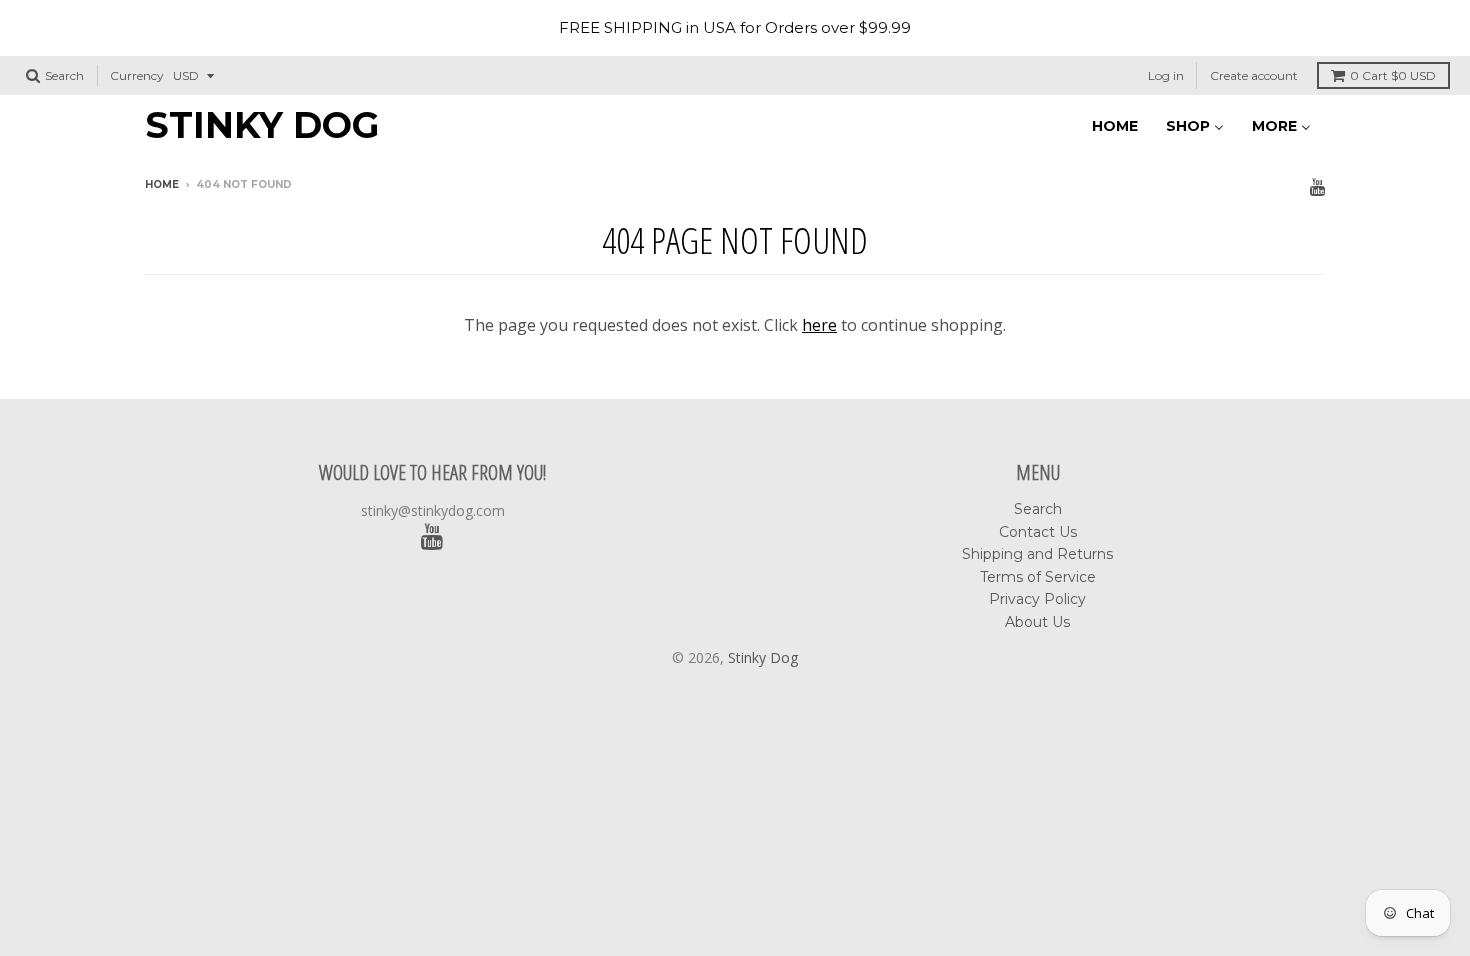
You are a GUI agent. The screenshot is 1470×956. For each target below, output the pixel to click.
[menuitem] (1115, 124)
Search (1038, 509)
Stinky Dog (262, 125)
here (819, 325)
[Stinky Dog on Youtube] (1317, 186)
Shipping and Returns (1037, 554)
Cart (1393, 75)
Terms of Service (1038, 577)
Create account (1254, 75)
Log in (1166, 75)
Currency (137, 75)
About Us (1037, 622)
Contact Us (1038, 532)
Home (162, 184)
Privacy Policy (1037, 599)
